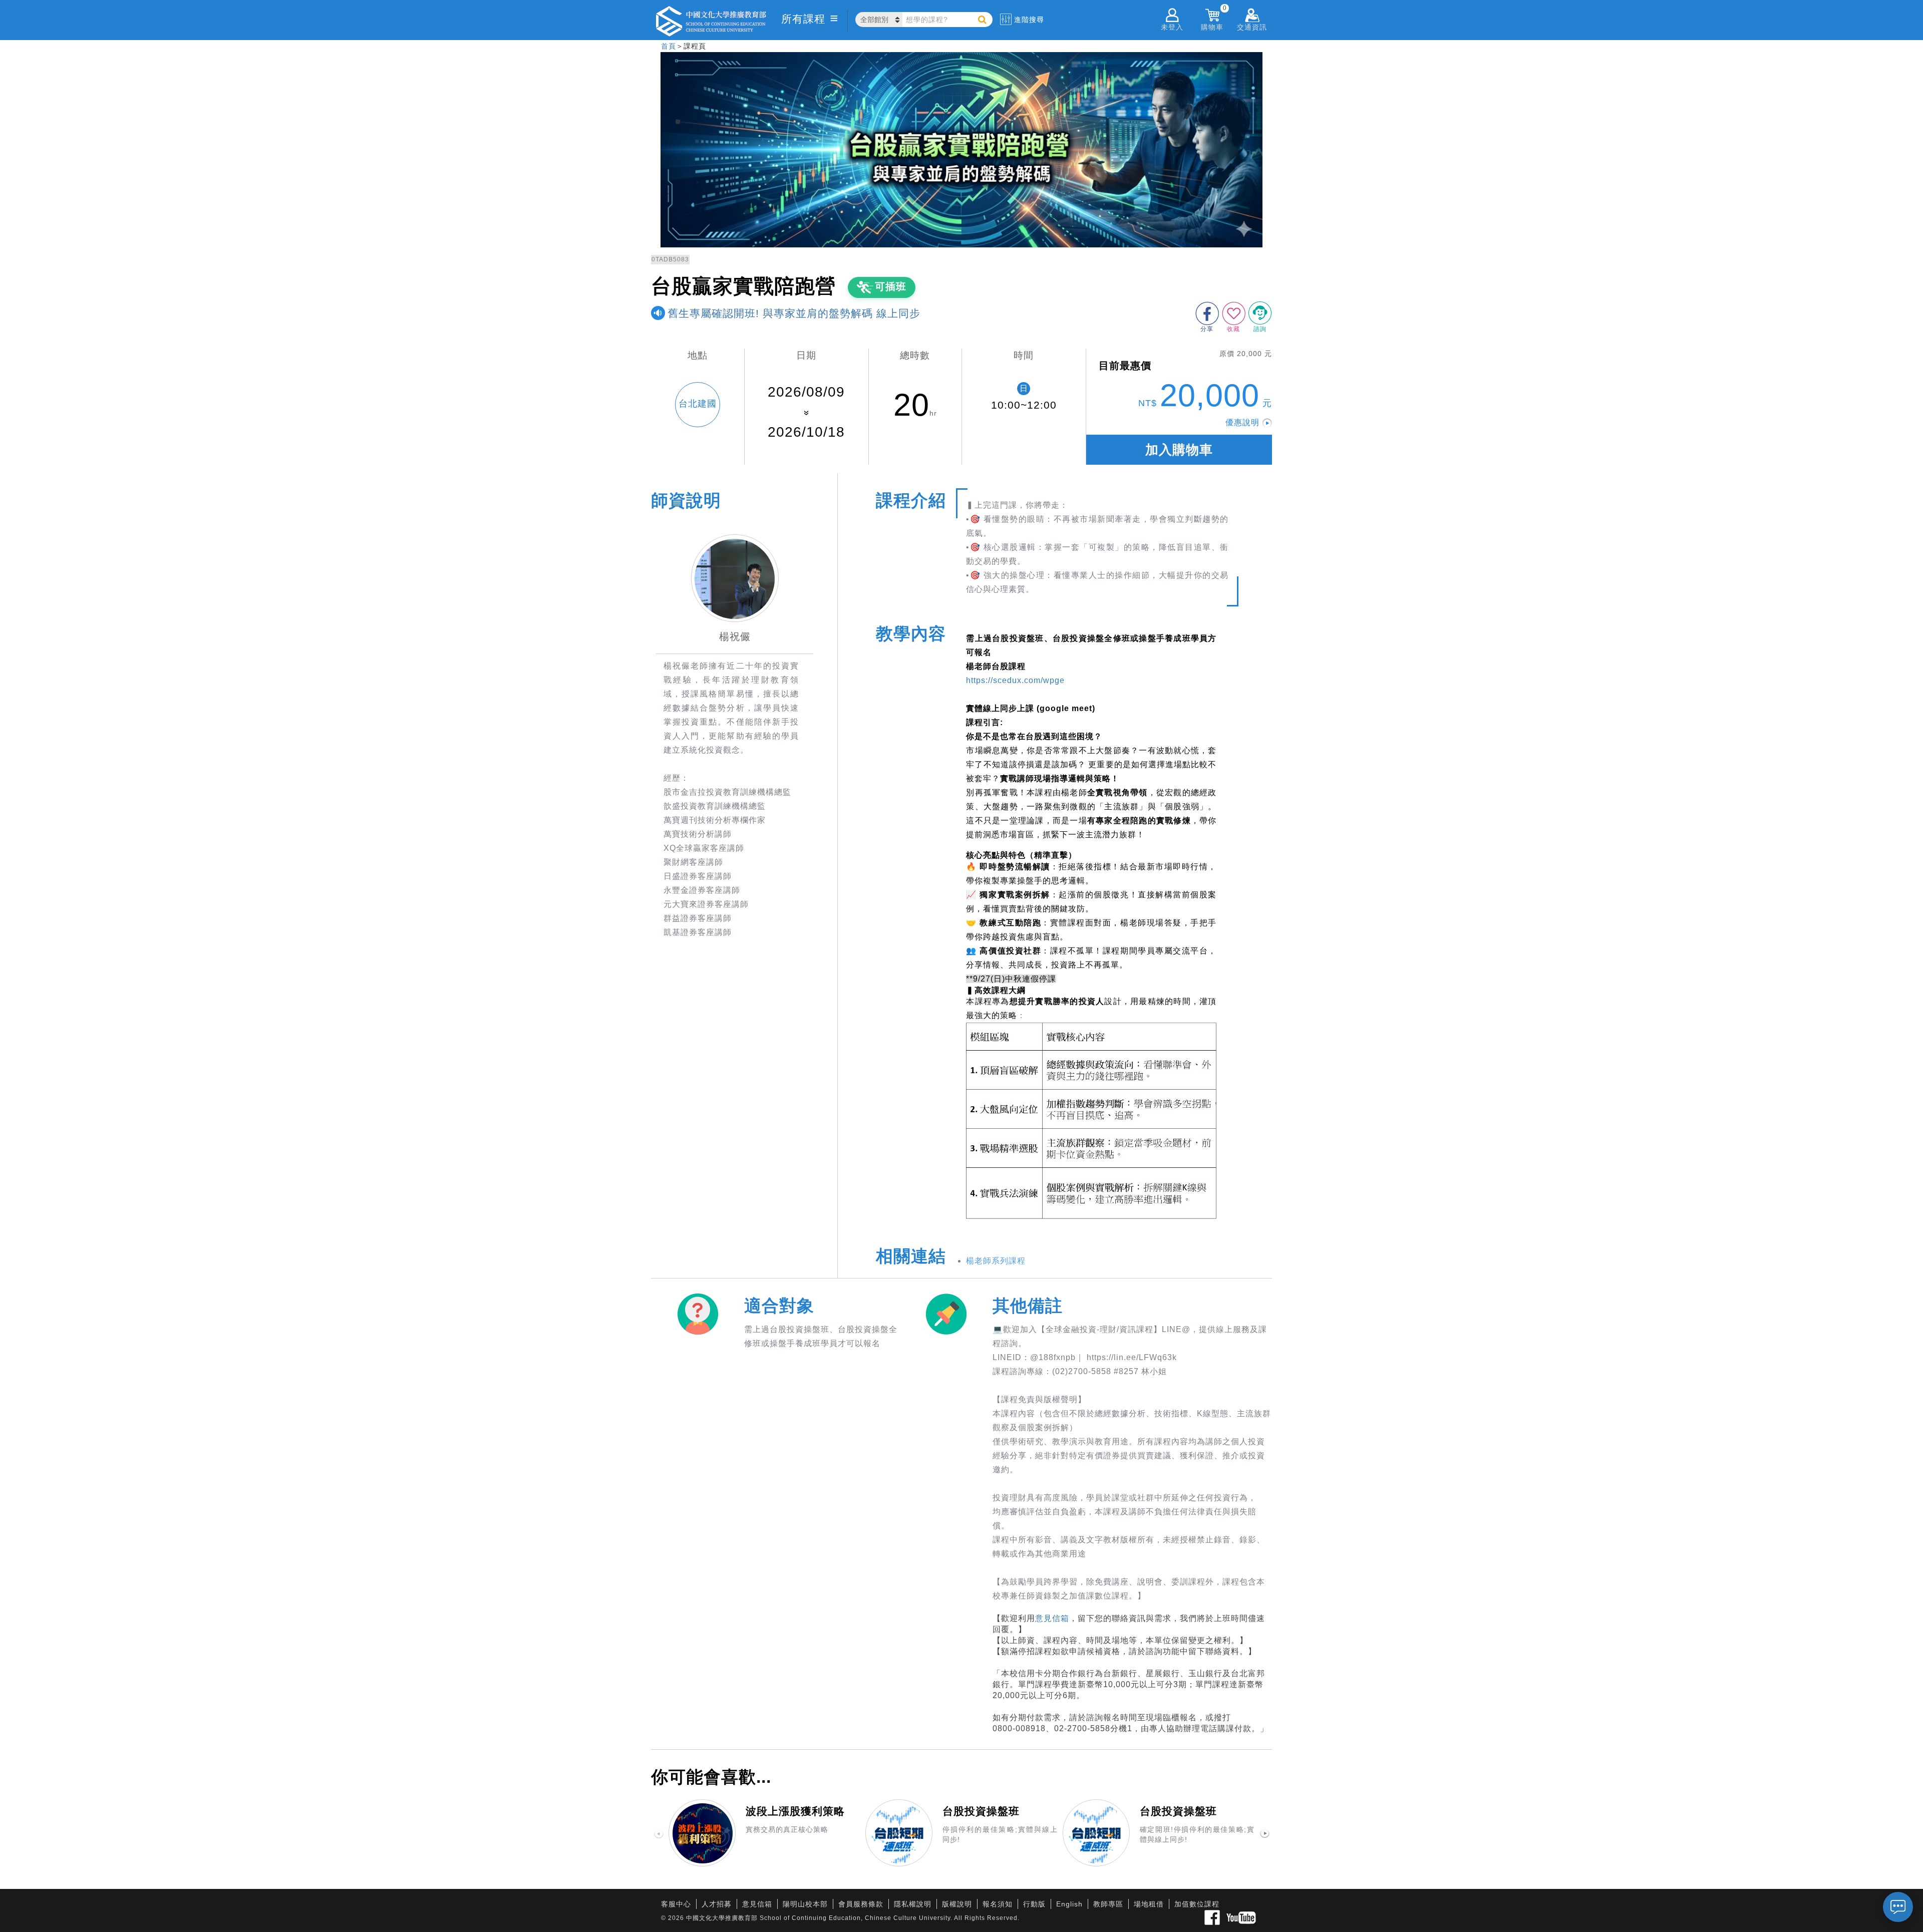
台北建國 (698, 404)
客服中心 (676, 1904)
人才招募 (717, 1904)
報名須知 (998, 1904)
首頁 (669, 46)
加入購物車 (1179, 450)
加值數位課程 (1197, 1904)
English (1069, 1904)
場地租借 (1149, 1904)
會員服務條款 (861, 1904)
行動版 (1034, 1904)
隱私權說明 (913, 1904)
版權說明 (957, 1904)
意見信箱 (1052, 1618)
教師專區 (1108, 1904)
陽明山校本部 (805, 1904)
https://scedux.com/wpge (1015, 680)
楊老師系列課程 (996, 1261)
